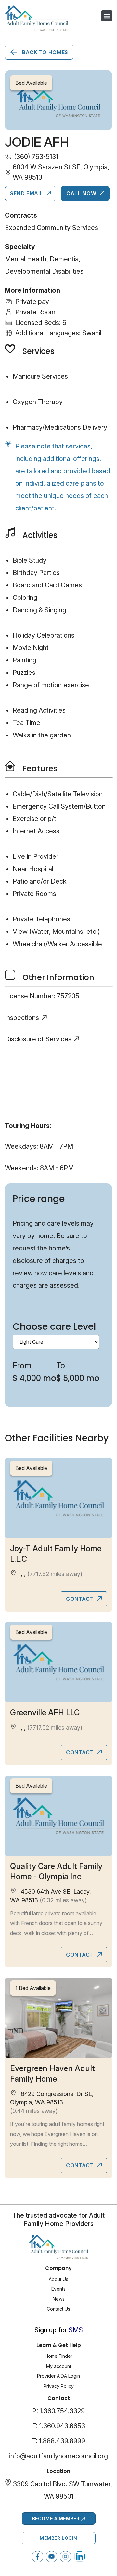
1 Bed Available (33, 1988)
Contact (81, 1599)
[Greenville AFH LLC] (58, 1662)
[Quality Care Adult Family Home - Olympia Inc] (58, 1816)
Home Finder (59, 2356)
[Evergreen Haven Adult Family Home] (58, 2018)
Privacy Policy (59, 2386)
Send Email (27, 193)
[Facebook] (38, 2557)
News (59, 2299)
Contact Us (58, 2309)
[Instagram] (65, 2557)
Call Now (82, 193)
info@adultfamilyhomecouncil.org (58, 2456)
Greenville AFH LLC (45, 1712)
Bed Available (31, 1468)
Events (58, 2289)
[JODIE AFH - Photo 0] (58, 100)
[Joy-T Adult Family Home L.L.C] (58, 1498)
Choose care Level (54, 1327)
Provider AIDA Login (58, 2376)
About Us (58, 2279)
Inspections (22, 1018)
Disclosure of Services (38, 1039)
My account (59, 2366)
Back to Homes (44, 52)
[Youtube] (52, 2557)
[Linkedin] (79, 2557)
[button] (107, 16)
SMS (76, 2330)
